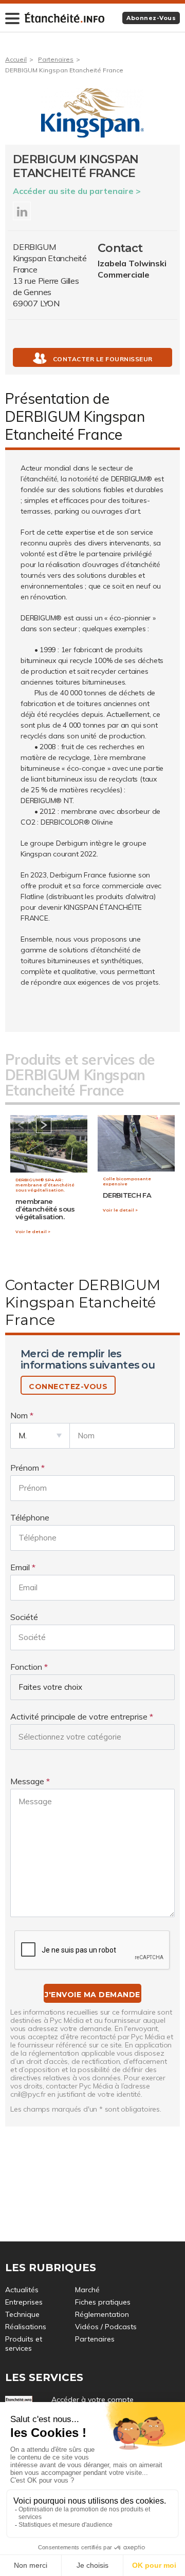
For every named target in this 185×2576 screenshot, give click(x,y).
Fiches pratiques (103, 2302)
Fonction (26, 1667)
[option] (49, 1180)
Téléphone (30, 1517)
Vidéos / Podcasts (106, 2327)
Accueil (16, 59)
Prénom (25, 1468)
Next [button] (44, 1125)
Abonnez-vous (151, 18)
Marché (87, 2290)
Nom (19, 1415)
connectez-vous (68, 1387)
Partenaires (56, 59)
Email (20, 1567)
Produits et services (24, 2344)
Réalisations (26, 2327)
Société (24, 1617)
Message (27, 1781)
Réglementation (102, 2314)
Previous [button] (21, 1125)
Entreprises (24, 2302)
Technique (22, 2314)
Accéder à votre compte (92, 2399)
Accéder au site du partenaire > (77, 191)
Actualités (22, 2290)
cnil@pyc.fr (28, 2094)
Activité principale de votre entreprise (79, 1716)
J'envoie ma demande (92, 1995)
